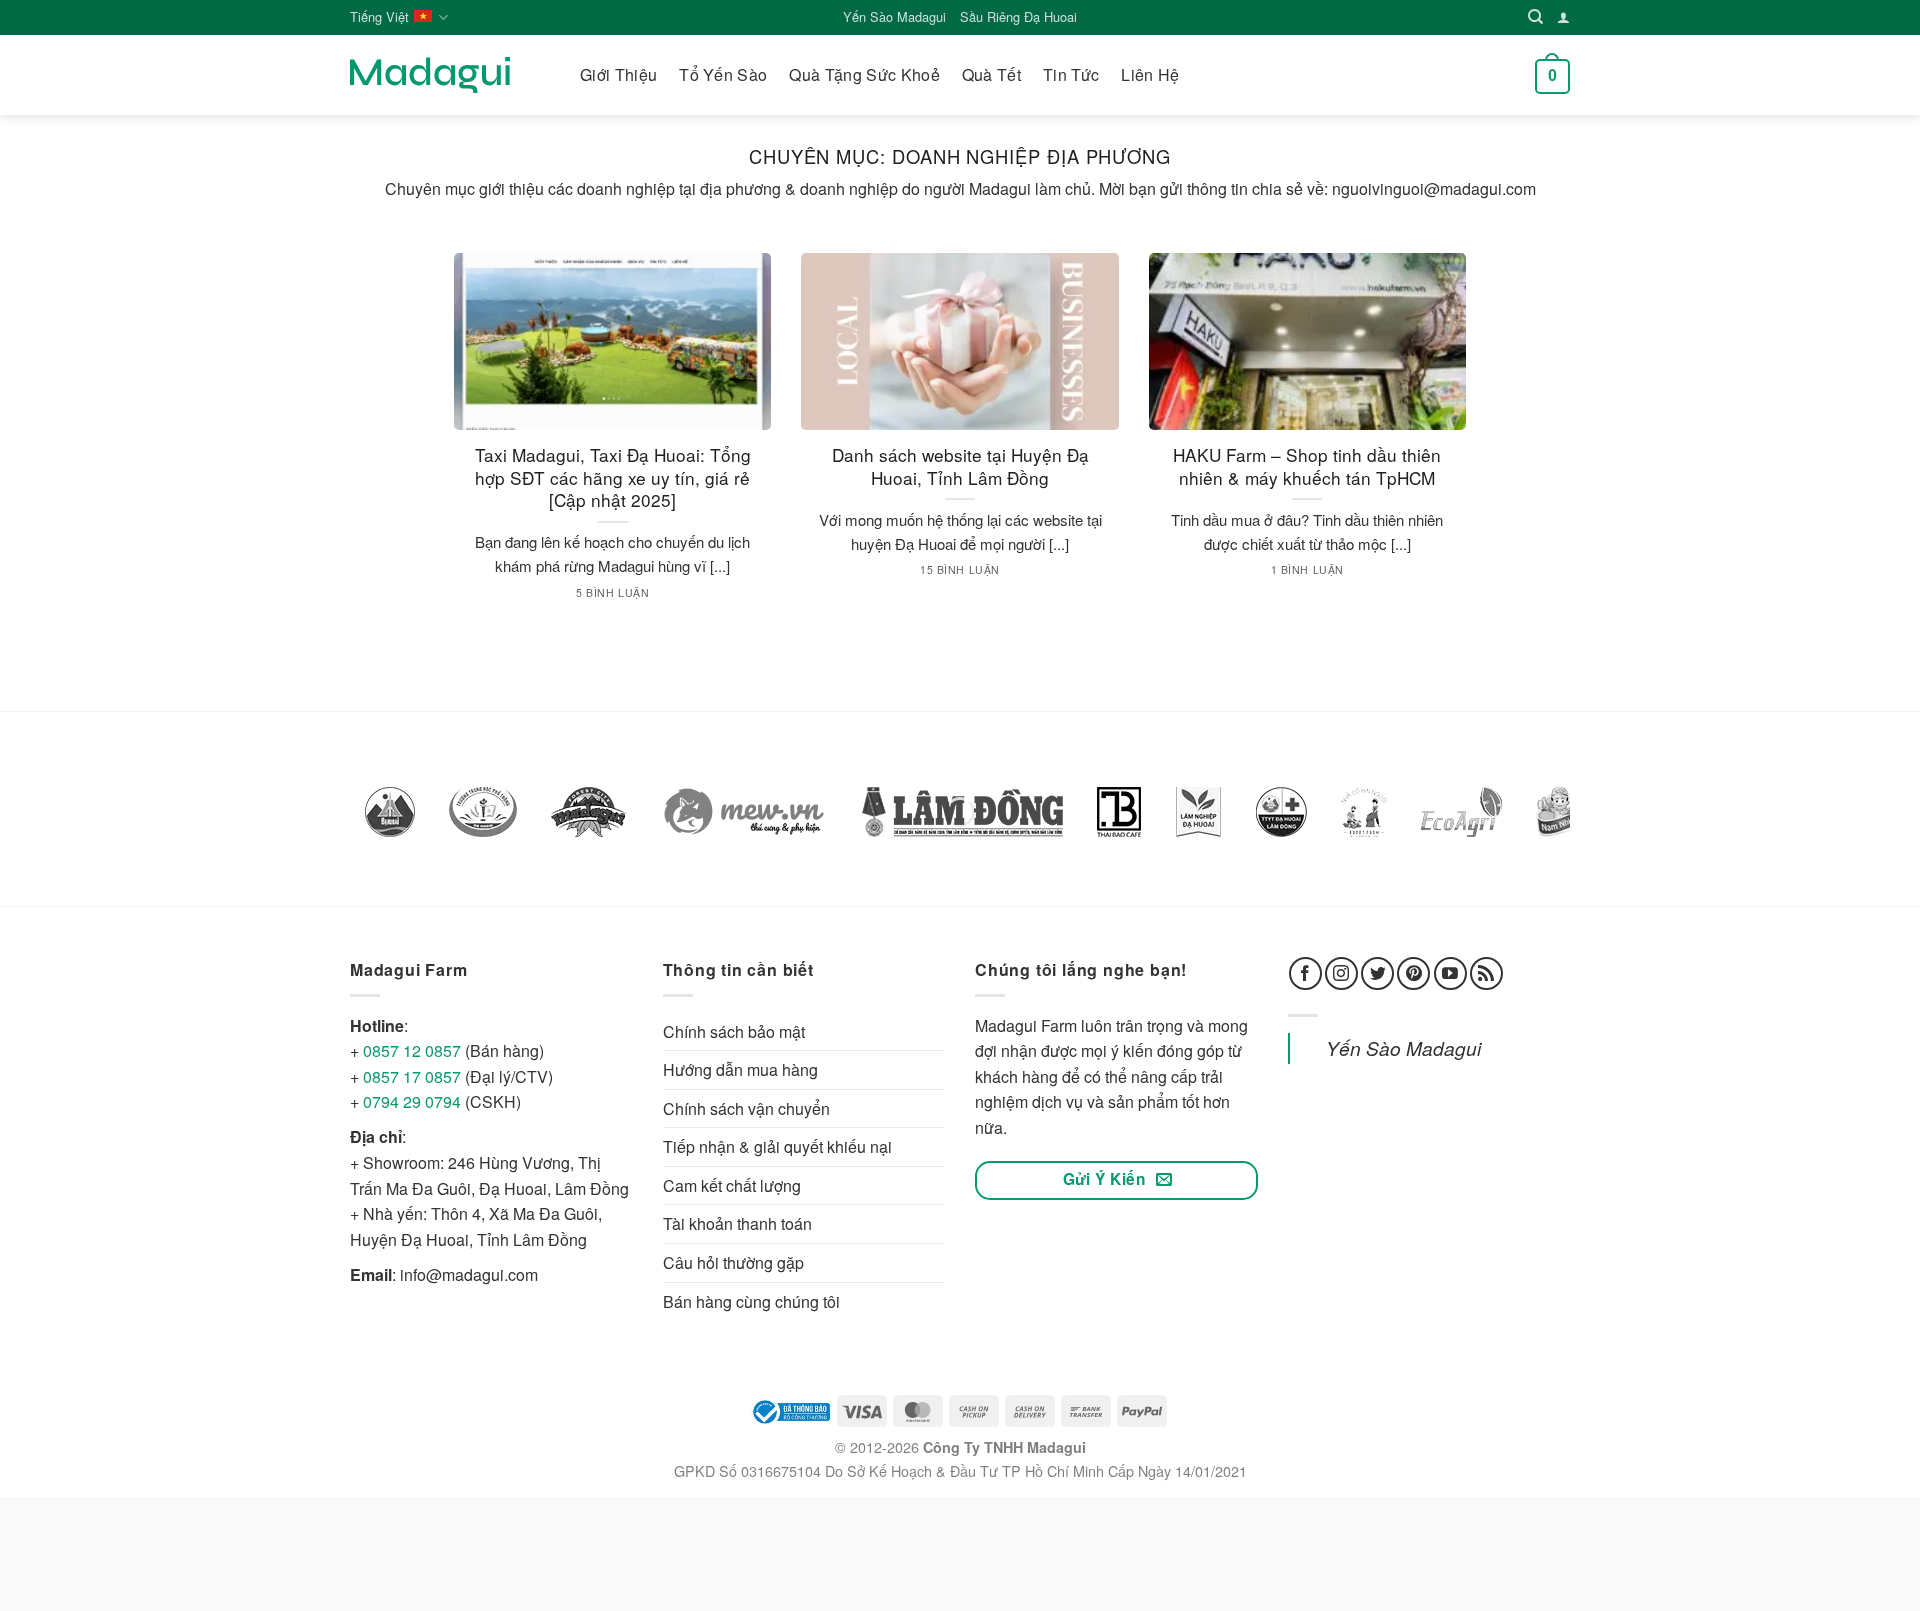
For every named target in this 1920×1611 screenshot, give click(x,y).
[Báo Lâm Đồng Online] (962, 812)
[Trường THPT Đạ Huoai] (483, 812)
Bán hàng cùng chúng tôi (751, 1301)
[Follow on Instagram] (1341, 973)
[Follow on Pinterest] (1413, 973)
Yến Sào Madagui (894, 16)
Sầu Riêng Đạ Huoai (1018, 16)
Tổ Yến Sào (723, 74)
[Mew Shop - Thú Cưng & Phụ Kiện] (744, 812)
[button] (1552, 75)
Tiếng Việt (379, 16)
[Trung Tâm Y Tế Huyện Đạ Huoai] (1281, 812)
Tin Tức (1071, 74)
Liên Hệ (1150, 74)
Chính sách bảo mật (734, 1031)
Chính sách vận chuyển (746, 1108)
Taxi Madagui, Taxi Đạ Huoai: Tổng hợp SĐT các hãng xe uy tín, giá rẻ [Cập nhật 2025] (613, 477)
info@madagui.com (469, 1274)
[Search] (1535, 17)
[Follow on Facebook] (1305, 973)
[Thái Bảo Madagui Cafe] (1119, 812)
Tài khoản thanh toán (737, 1223)
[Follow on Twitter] (1377, 973)
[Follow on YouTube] (1450, 973)
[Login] (1563, 17)
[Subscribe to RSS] (1486, 973)
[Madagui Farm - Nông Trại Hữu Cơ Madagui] (430, 75)
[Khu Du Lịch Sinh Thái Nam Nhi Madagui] (1561, 812)
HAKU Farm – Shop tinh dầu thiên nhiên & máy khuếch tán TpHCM (1307, 466)
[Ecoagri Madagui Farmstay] (1461, 812)
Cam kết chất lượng (732, 1185)
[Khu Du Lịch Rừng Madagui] (589, 812)
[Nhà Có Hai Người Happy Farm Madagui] (1364, 812)
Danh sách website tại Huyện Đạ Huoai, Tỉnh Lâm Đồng (960, 466)
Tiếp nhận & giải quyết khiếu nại (777, 1146)
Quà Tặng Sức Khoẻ (864, 74)
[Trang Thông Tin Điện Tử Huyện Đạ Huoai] (390, 812)
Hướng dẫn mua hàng (740, 1069)
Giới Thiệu (618, 74)
